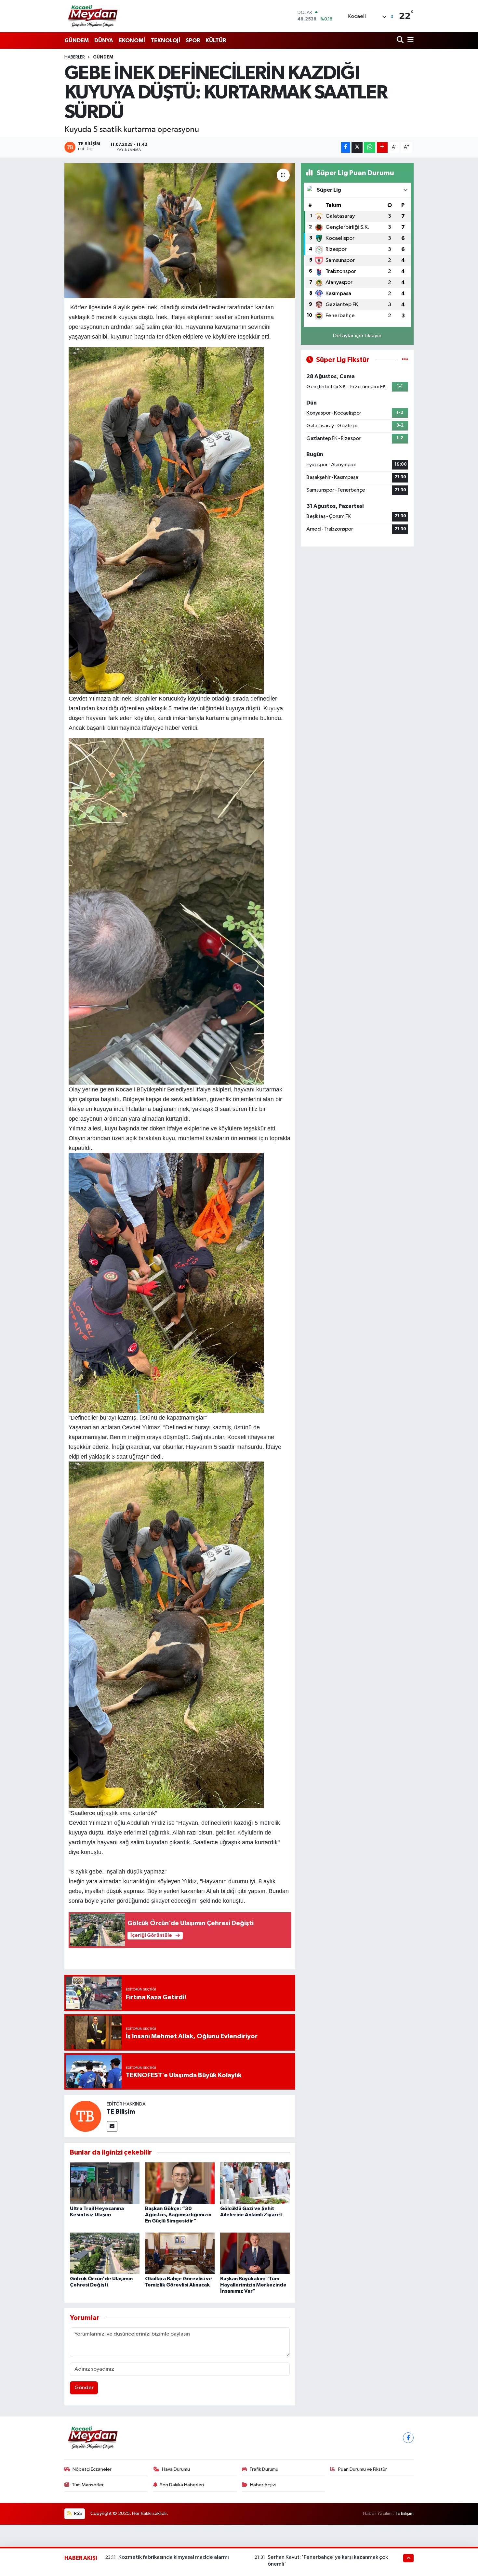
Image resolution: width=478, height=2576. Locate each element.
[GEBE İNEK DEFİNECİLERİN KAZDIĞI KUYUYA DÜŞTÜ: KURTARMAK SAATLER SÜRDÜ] (180, 231)
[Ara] (401, 40)
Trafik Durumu (264, 2469)
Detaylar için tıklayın (357, 336)
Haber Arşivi (263, 2485)
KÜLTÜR (216, 40)
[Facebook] (408, 2438)
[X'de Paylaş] (357, 147)
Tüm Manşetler (88, 2485)
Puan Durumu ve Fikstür (363, 2469)
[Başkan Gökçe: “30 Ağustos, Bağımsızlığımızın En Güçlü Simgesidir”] (180, 2183)
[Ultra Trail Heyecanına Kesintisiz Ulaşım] (105, 2183)
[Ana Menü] (409, 40)
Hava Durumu (176, 2469)
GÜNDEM (77, 40)
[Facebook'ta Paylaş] (346, 147)
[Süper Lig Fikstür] (405, 360)
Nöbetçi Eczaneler (92, 2469)
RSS (78, 2513)
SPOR (193, 40)
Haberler (75, 57)
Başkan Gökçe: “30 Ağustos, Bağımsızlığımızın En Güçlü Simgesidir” (178, 2215)
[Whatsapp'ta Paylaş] (370, 147)
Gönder (84, 2388)
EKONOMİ (132, 40)
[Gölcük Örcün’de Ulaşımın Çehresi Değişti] (105, 2253)
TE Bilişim (121, 2112)
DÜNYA (104, 40)
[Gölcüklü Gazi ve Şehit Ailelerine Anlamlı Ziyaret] (255, 2183)
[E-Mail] (112, 2126)
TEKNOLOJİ (165, 40)
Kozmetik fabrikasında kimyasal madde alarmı (174, 2557)
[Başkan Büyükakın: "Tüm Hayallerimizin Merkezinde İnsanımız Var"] (255, 2253)
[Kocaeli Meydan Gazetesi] (93, 16)
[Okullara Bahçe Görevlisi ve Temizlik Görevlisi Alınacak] (180, 2253)
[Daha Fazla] (382, 147)
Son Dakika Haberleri (182, 2485)
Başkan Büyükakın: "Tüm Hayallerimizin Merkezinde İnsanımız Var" (253, 2285)
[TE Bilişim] (86, 2116)
